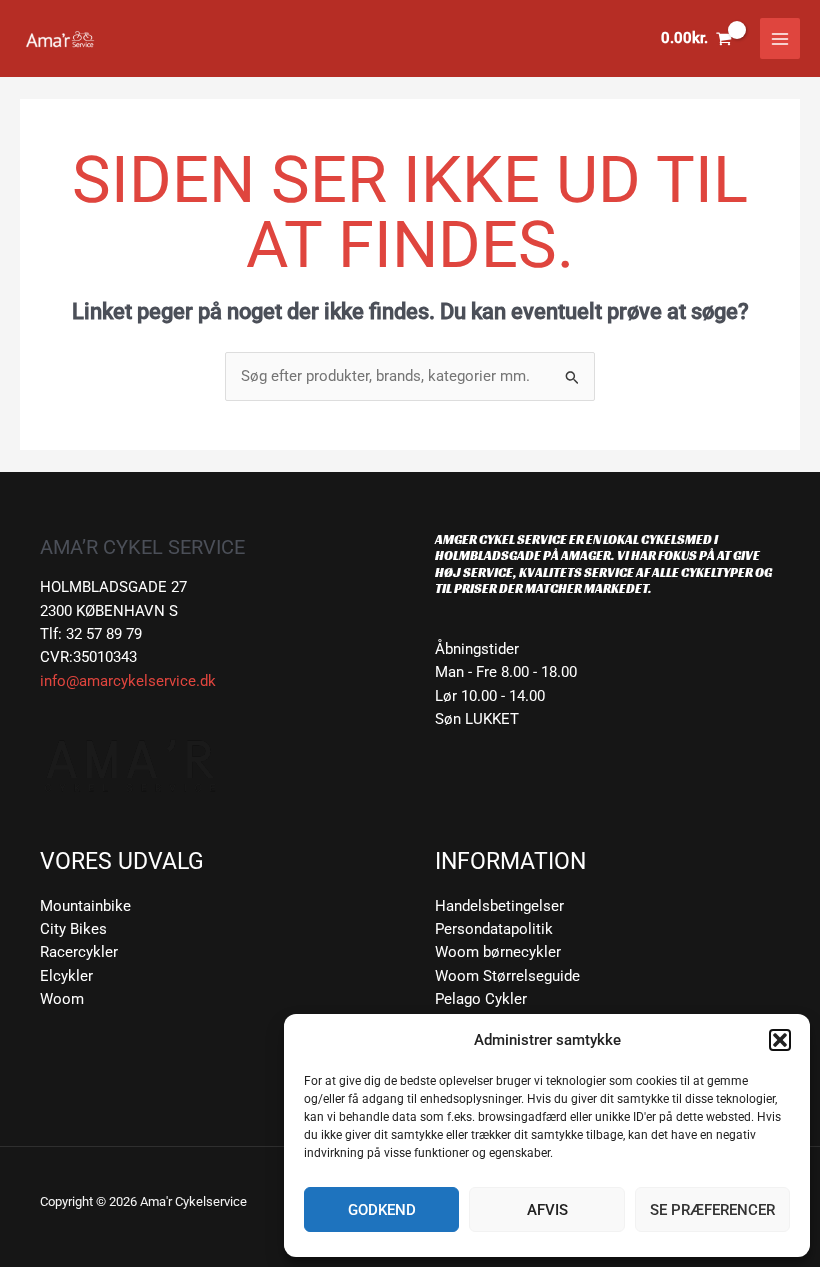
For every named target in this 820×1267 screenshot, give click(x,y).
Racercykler (79, 952)
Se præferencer (712, 1210)
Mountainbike (85, 906)
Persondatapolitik (494, 929)
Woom (62, 999)
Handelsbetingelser (499, 906)
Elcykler (66, 976)
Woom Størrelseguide (507, 976)
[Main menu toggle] (780, 38)
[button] (780, 1040)
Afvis (547, 1210)
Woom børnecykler (498, 952)
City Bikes (73, 929)
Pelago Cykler (481, 999)
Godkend (382, 1210)
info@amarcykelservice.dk (128, 681)
